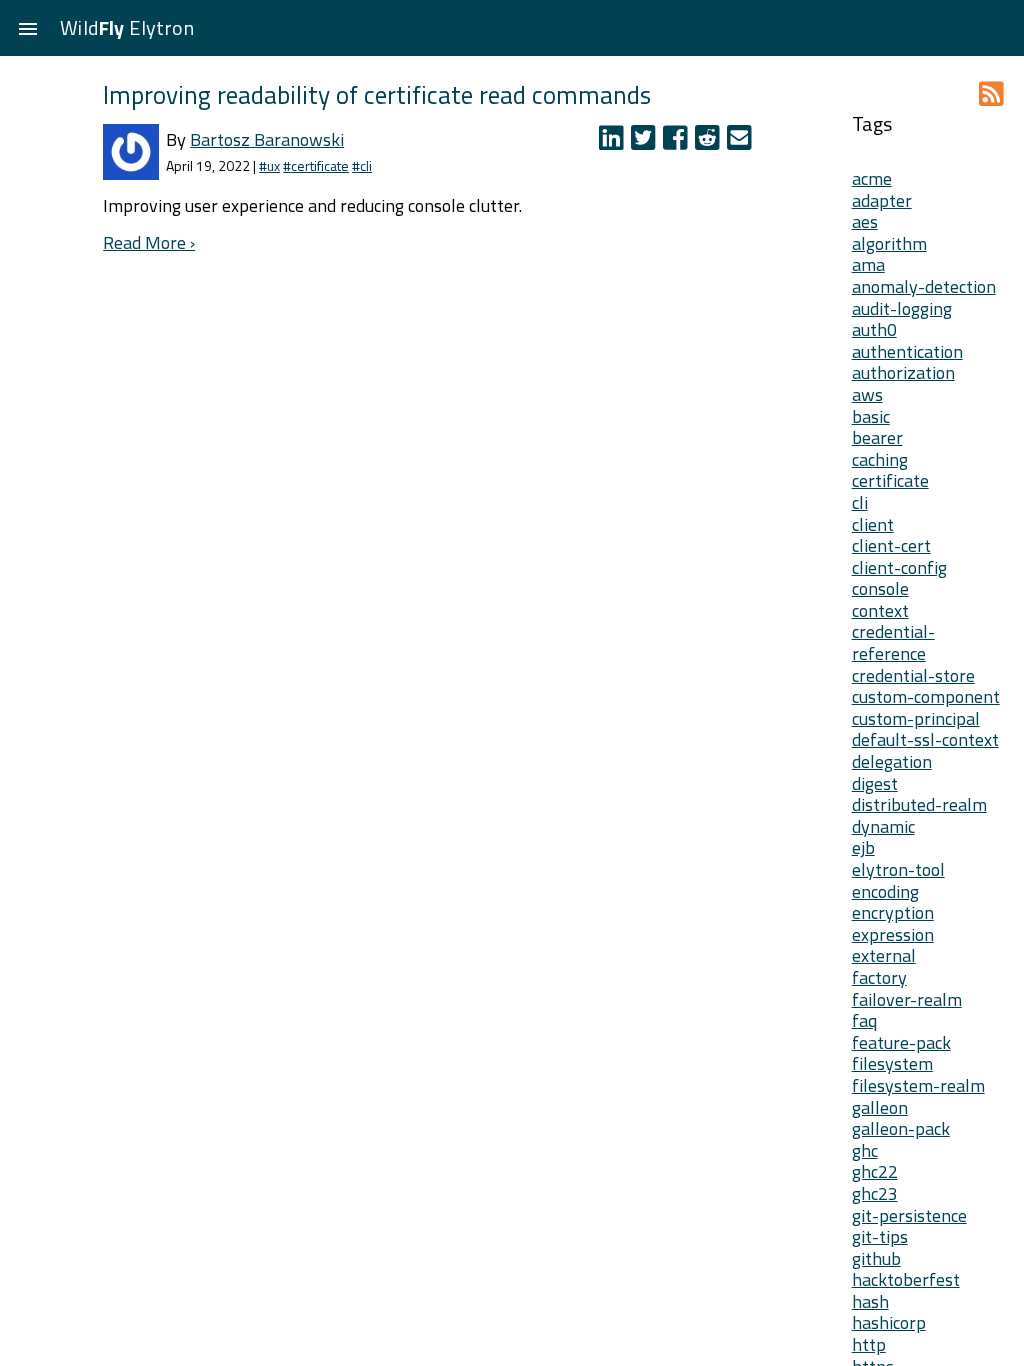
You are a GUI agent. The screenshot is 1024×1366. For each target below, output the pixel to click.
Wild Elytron (127, 27)
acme (872, 178)
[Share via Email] (741, 141)
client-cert (891, 545)
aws (867, 394)
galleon (880, 1107)
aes (865, 221)
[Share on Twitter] (647, 141)
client (873, 524)
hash (870, 1301)
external (884, 955)
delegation (892, 761)
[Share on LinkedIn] (615, 141)
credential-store (913, 675)
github (876, 1258)
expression (893, 934)
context (880, 610)
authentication (907, 351)
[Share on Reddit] (711, 141)
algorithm (889, 243)
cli (860, 502)
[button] (28, 28)
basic (871, 416)
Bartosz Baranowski (267, 139)
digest (875, 783)
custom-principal (916, 718)
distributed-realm (919, 804)
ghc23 (875, 1193)
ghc (865, 1150)
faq (864, 1020)
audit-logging (902, 308)
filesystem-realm (918, 1085)
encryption (893, 912)
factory (879, 977)
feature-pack (901, 1042)
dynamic (883, 826)
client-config (899, 567)
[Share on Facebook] (679, 141)
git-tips (880, 1236)
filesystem (892, 1063)
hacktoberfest (906, 1279)
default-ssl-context (925, 739)
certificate (890, 480)
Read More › (149, 242)
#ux (269, 165)
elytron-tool (898, 869)
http (869, 1344)
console (880, 588)
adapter (882, 200)
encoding (885, 891)
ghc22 (875, 1171)
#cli (362, 165)
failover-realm (907, 999)
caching (880, 459)
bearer (877, 437)
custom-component (926, 696)
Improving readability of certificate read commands (377, 94)
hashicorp (889, 1322)
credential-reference (893, 642)
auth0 (874, 329)
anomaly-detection (924, 286)
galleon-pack (901, 1128)
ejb (863, 847)
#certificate (316, 165)
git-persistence (909, 1215)
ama (868, 264)
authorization (903, 372)
